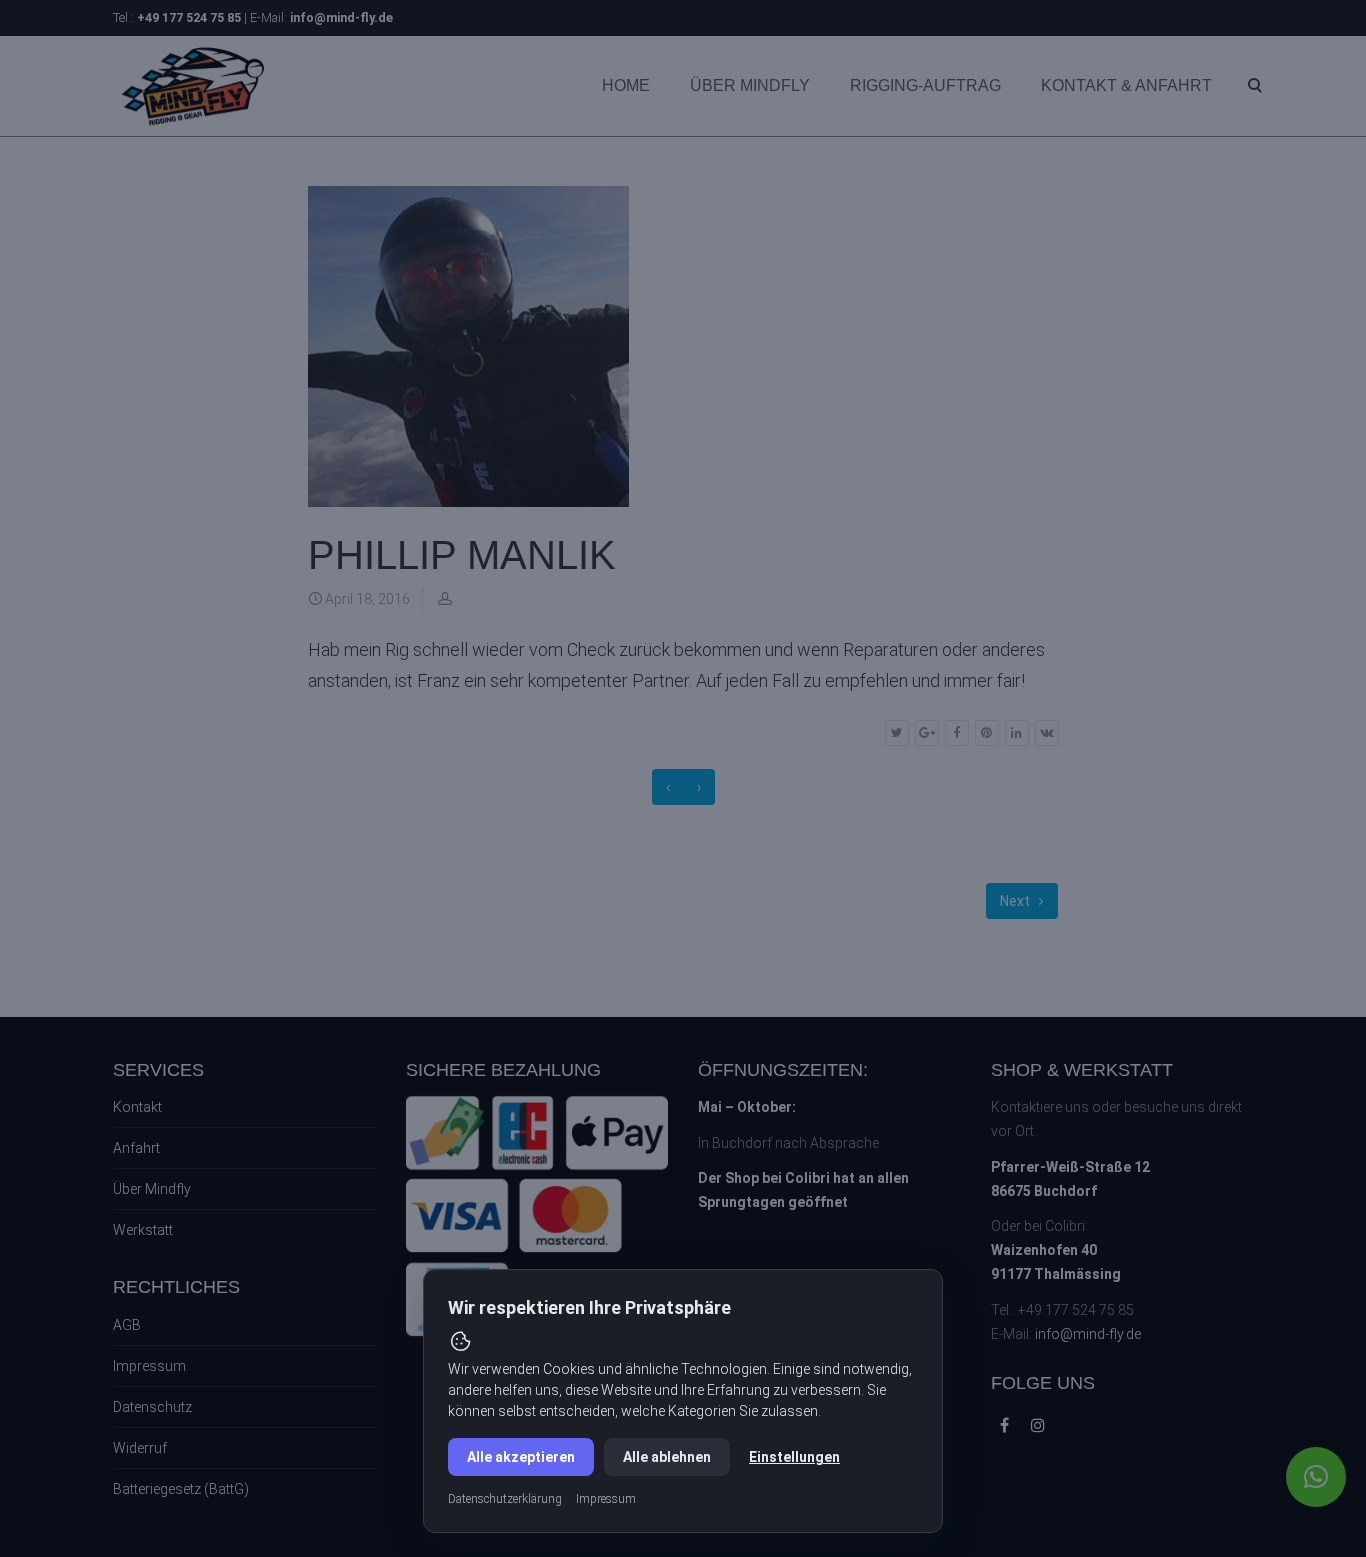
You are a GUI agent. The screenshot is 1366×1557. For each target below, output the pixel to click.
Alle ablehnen (667, 1457)
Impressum (606, 1499)
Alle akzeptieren (521, 1457)
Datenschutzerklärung (505, 1499)
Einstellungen (794, 1457)
